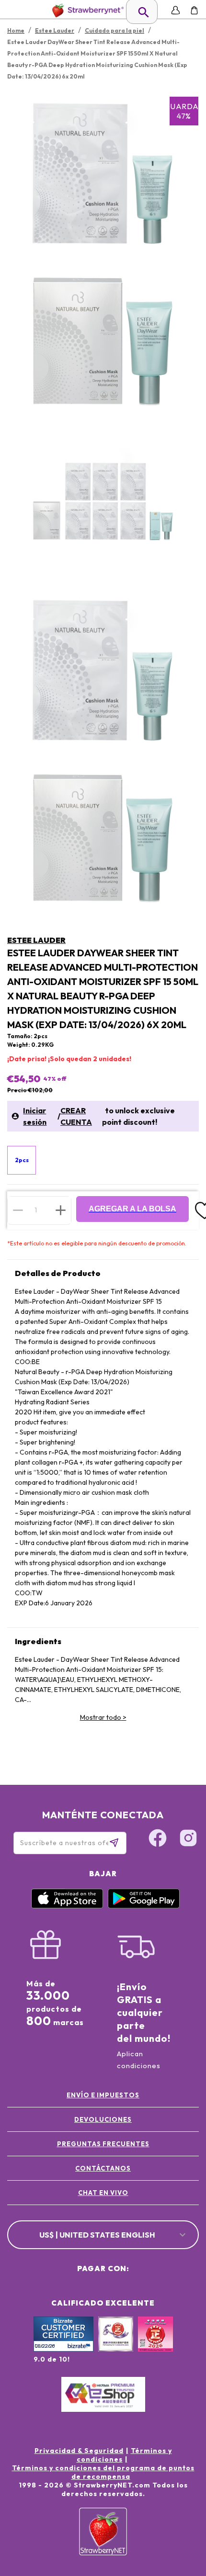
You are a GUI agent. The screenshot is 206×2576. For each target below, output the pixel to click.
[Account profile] (176, 10)
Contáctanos (103, 2168)
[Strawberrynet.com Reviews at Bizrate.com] (63, 2349)
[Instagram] (188, 1839)
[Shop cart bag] (194, 10)
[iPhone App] (67, 1906)
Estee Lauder (36, 940)
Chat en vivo (103, 2193)
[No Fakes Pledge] (155, 2344)
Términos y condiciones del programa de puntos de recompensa (103, 2472)
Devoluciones (103, 2119)
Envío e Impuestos (103, 2095)
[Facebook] (158, 1839)
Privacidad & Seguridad (79, 2451)
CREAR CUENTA (76, 1116)
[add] (61, 1210)
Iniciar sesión (35, 1116)
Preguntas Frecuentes (103, 2144)
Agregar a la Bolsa (132, 1209)
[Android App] (144, 1906)
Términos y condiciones (124, 2455)
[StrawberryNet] (86, 10)
